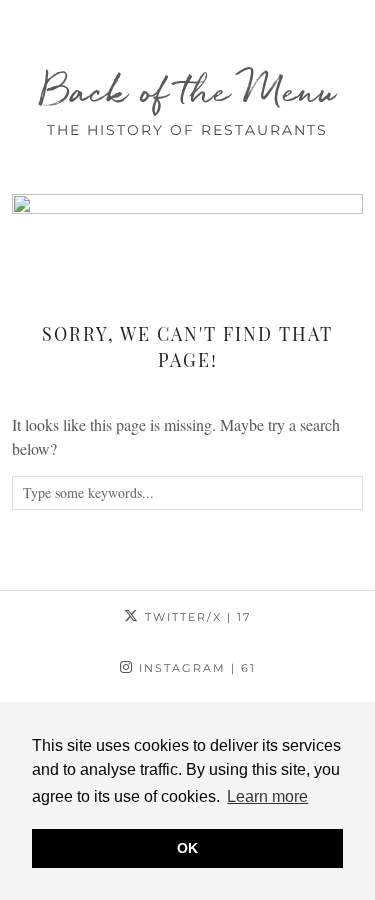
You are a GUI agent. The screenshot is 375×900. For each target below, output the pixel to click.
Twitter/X (195, 617)
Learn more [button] (267, 796)
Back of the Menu (188, 90)
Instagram (195, 668)
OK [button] (187, 848)
